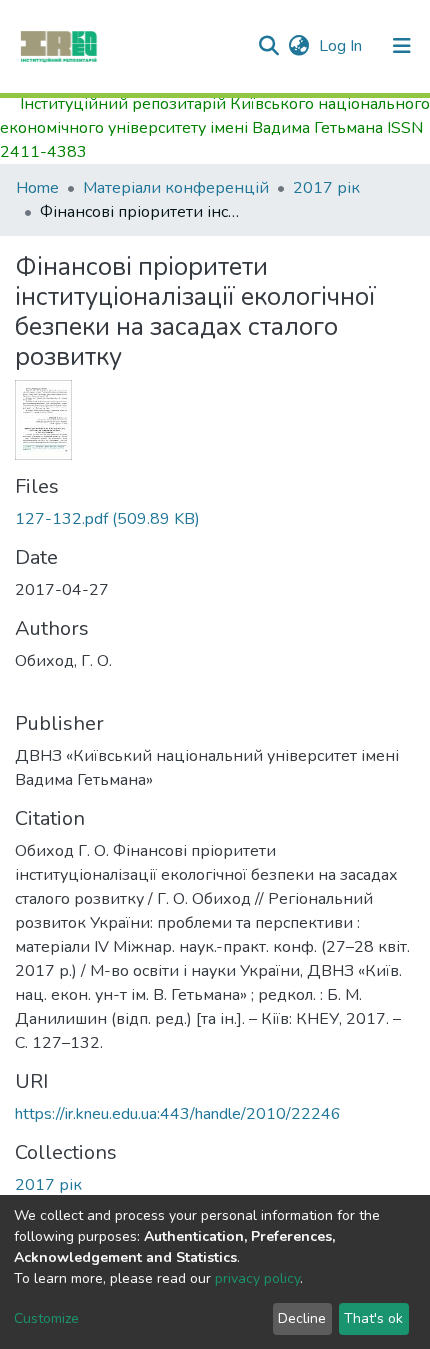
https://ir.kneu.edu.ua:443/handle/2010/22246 (178, 1114)
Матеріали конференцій (176, 188)
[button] (298, 46)
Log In (342, 46)
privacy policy (257, 1278)
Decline (302, 1318)
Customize (46, 1318)
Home (37, 188)
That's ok (373, 1318)
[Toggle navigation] (402, 46)
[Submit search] (268, 46)
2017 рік (326, 188)
